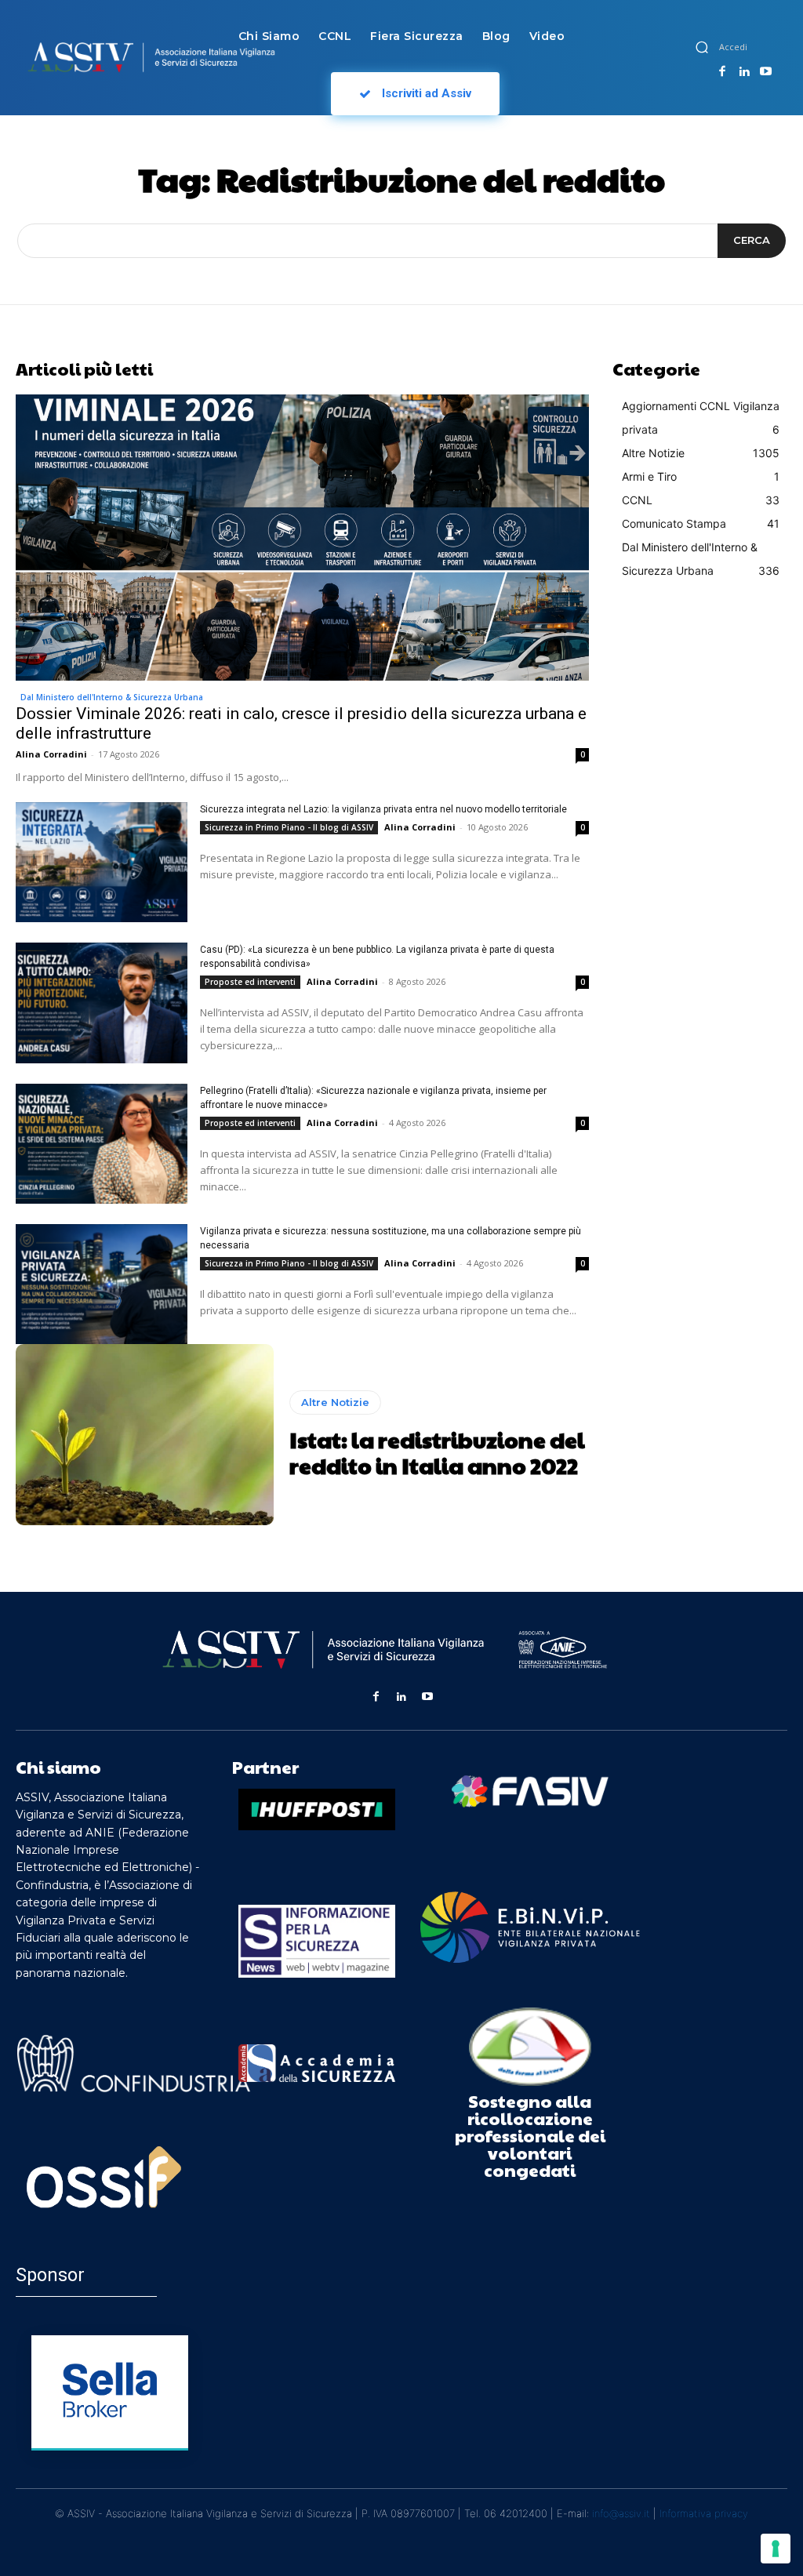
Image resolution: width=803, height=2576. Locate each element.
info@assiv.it (621, 2513)
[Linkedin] (744, 72)
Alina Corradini (51, 754)
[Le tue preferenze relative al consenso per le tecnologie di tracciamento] (776, 2549)
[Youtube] (765, 72)
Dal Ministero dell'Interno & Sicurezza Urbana (112, 697)
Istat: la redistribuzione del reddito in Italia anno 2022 (437, 1453)
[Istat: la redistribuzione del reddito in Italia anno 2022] (145, 1434)
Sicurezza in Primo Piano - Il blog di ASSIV (289, 827)
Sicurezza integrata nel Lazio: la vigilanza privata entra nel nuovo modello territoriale (383, 809)
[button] (702, 47)
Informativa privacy (704, 2513)
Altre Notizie (335, 1402)
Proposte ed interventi (250, 982)
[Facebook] (722, 72)
